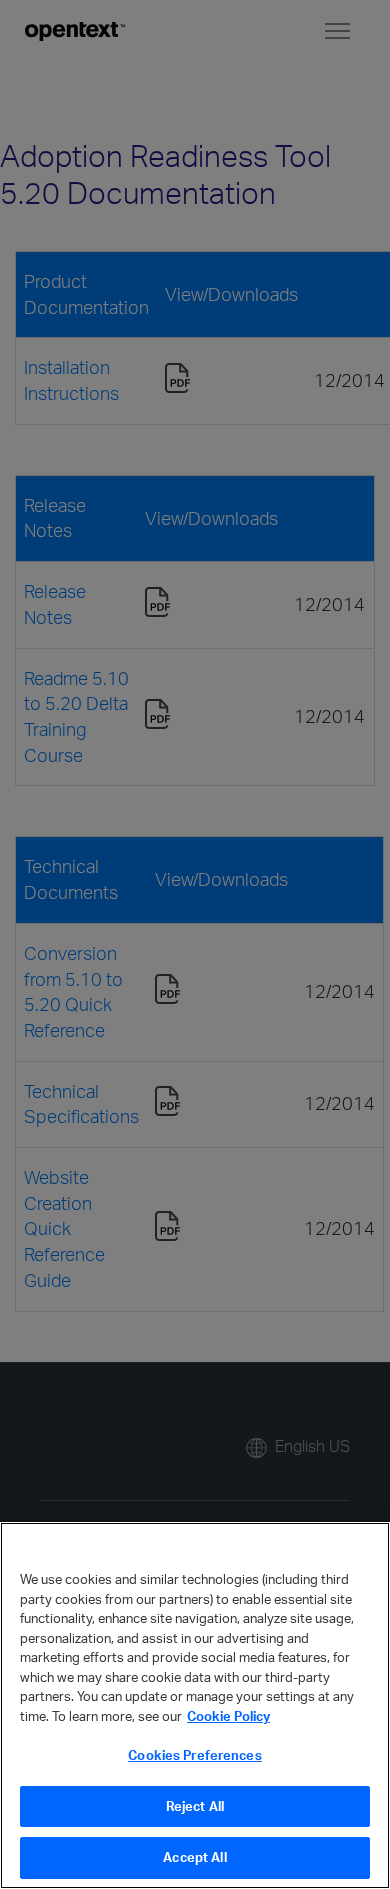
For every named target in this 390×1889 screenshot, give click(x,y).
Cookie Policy (228, 1716)
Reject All (195, 1806)
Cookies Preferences (194, 1755)
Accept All (194, 1857)
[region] (195, 1705)
